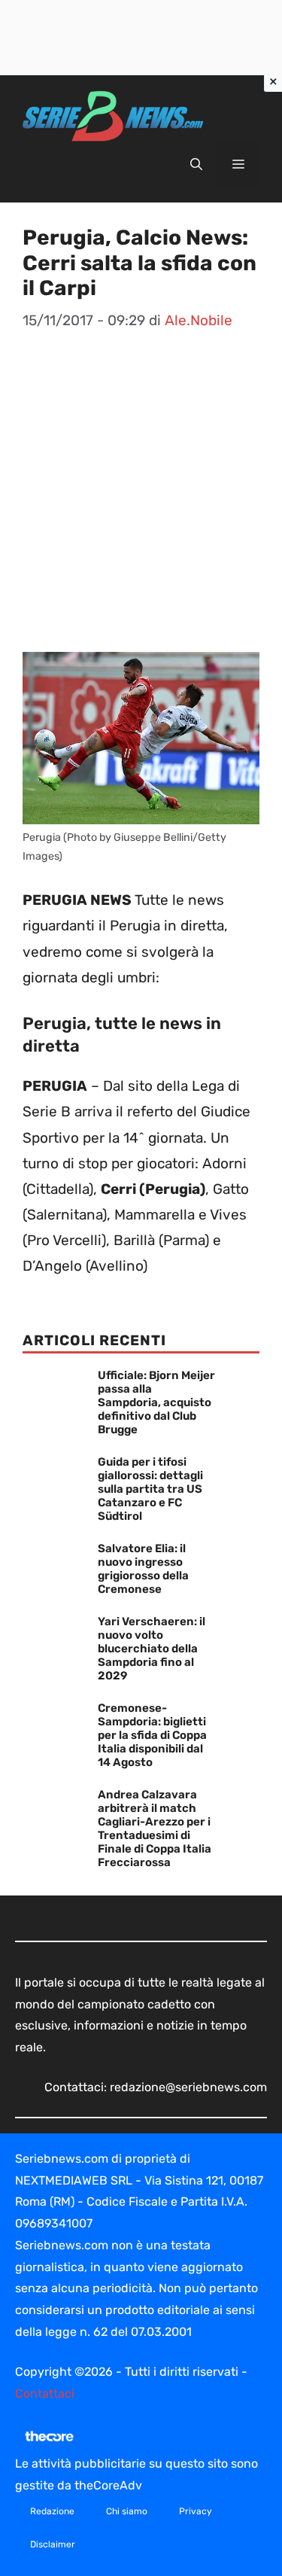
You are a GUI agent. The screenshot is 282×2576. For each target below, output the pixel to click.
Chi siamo (127, 2511)
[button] (196, 165)
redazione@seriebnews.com (188, 2087)
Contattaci (45, 2393)
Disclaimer (53, 2544)
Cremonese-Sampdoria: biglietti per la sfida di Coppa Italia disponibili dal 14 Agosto (152, 1735)
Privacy (196, 2511)
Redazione (52, 2511)
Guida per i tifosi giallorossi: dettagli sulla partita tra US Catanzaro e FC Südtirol (150, 1489)
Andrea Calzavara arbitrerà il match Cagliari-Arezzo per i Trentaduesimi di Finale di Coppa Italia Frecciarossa (155, 1828)
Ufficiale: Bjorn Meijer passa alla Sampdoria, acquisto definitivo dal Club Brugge (156, 1402)
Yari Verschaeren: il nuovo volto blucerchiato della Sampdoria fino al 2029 (152, 1649)
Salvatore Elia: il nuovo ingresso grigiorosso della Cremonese (143, 1569)
